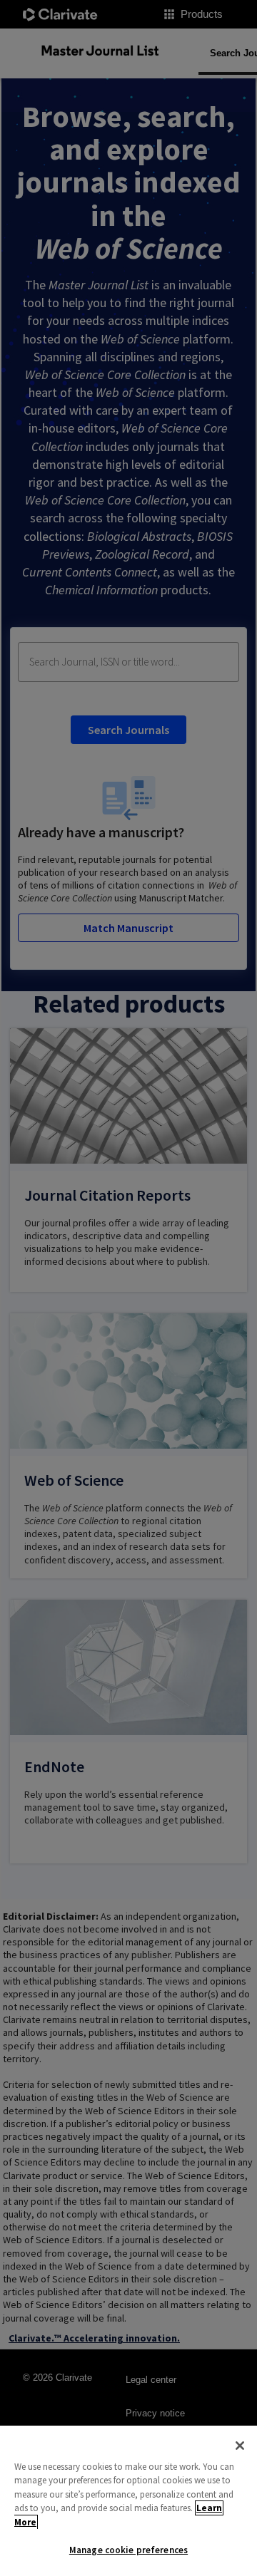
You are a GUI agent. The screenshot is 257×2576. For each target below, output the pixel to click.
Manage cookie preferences (128, 2550)
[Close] (240, 2446)
